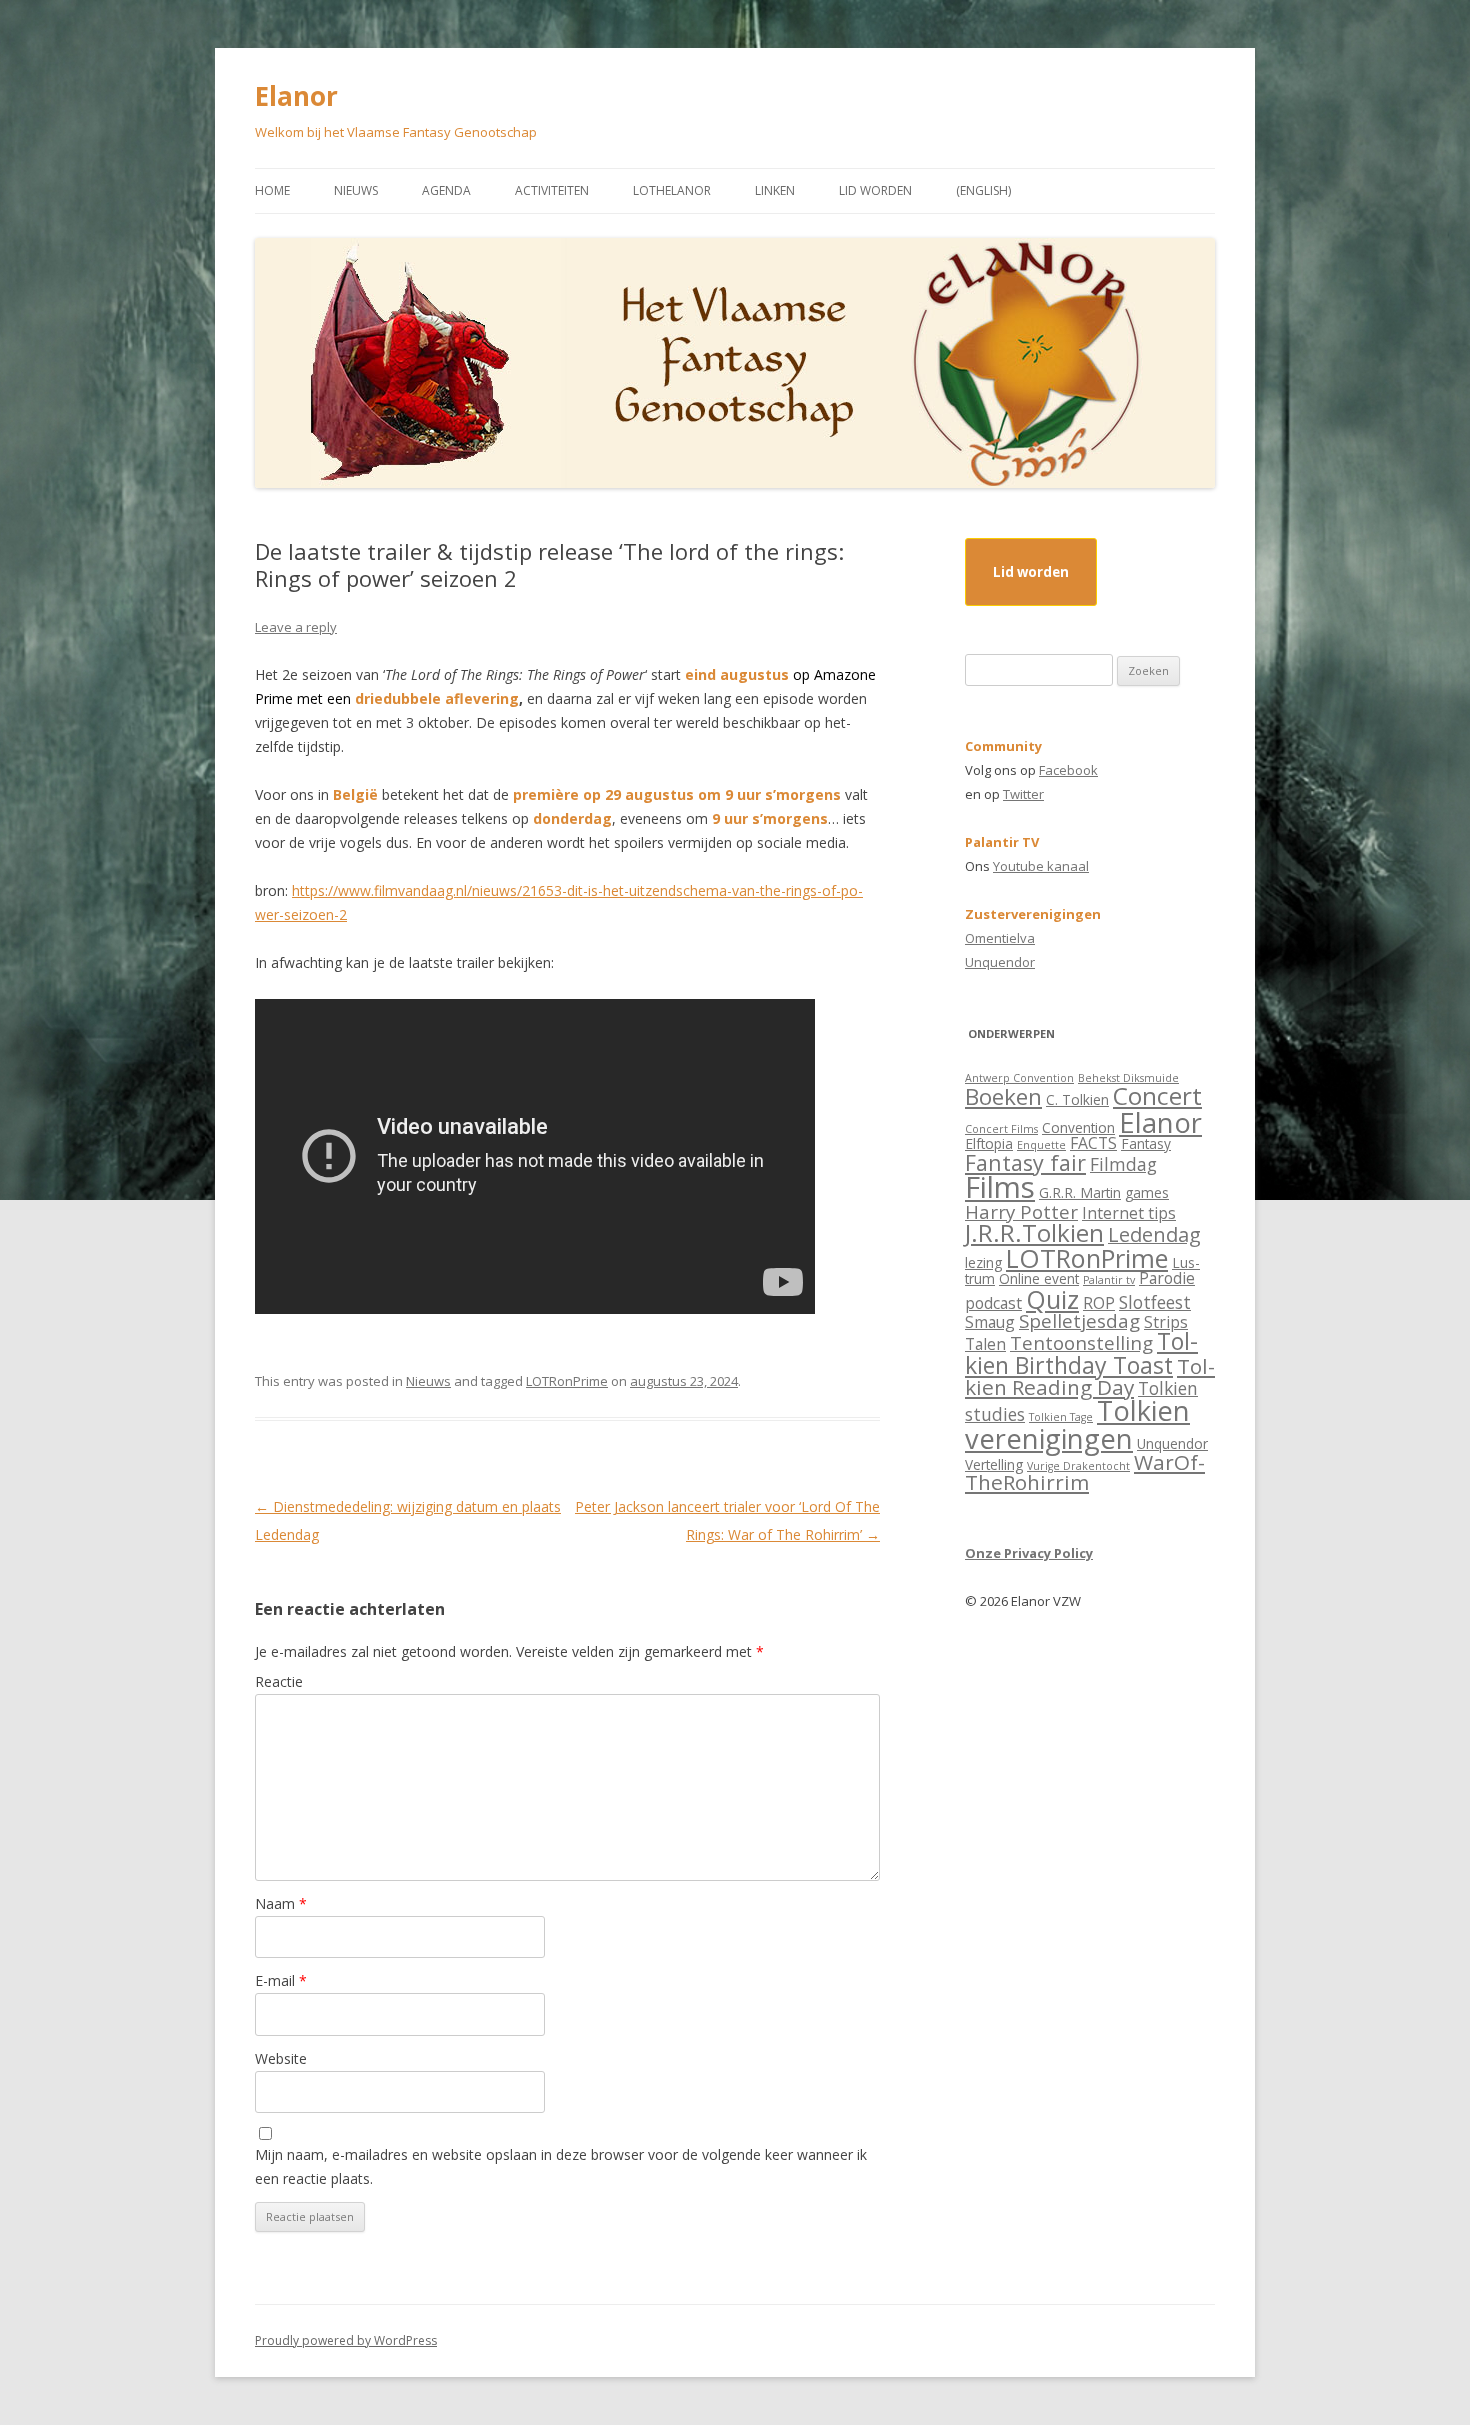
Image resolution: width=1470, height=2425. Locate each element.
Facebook (1068, 770)
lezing (983, 1262)
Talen (985, 1344)
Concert (1157, 1095)
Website (281, 2058)
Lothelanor (672, 190)
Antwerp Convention (1019, 1078)
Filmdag (1123, 1164)
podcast (993, 1303)
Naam (281, 1903)
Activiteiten (552, 190)
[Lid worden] (1031, 590)
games (1147, 1192)
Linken (775, 190)
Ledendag (1154, 1234)
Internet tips (1129, 1213)
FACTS (1093, 1143)
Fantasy (1146, 1143)
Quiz (1052, 1299)
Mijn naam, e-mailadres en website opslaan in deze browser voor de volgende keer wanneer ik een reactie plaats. (561, 2166)
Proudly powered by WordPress (346, 2340)
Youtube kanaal (1041, 866)
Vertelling (994, 1464)
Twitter (1023, 794)
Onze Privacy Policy (1029, 1553)
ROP (1099, 1303)
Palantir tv (1109, 1280)
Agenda (446, 190)
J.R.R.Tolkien (1034, 1232)
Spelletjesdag (1079, 1320)
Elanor (296, 96)
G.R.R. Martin (1080, 1192)
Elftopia (989, 1143)
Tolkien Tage (1061, 1417)
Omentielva (1000, 938)
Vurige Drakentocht (1078, 1466)
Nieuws (356, 190)
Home (272, 190)
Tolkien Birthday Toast (1081, 1352)
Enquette (1041, 1145)
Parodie (1167, 1278)
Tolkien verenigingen (1077, 1424)
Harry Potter (1021, 1211)
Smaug (990, 1322)
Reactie (279, 1681)
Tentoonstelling (1081, 1342)
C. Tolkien (1077, 1099)
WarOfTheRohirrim (1085, 1472)
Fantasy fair (1025, 1162)
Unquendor (1000, 962)
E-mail (281, 1980)
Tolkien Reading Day (1090, 1376)
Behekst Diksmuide (1128, 1078)
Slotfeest (1155, 1302)
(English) (983, 190)
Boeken (1003, 1096)
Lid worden (875, 190)
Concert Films (1001, 1129)
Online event (1039, 1278)
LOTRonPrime (567, 1381)
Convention (1078, 1127)
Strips (1166, 1322)
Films (1000, 1187)
